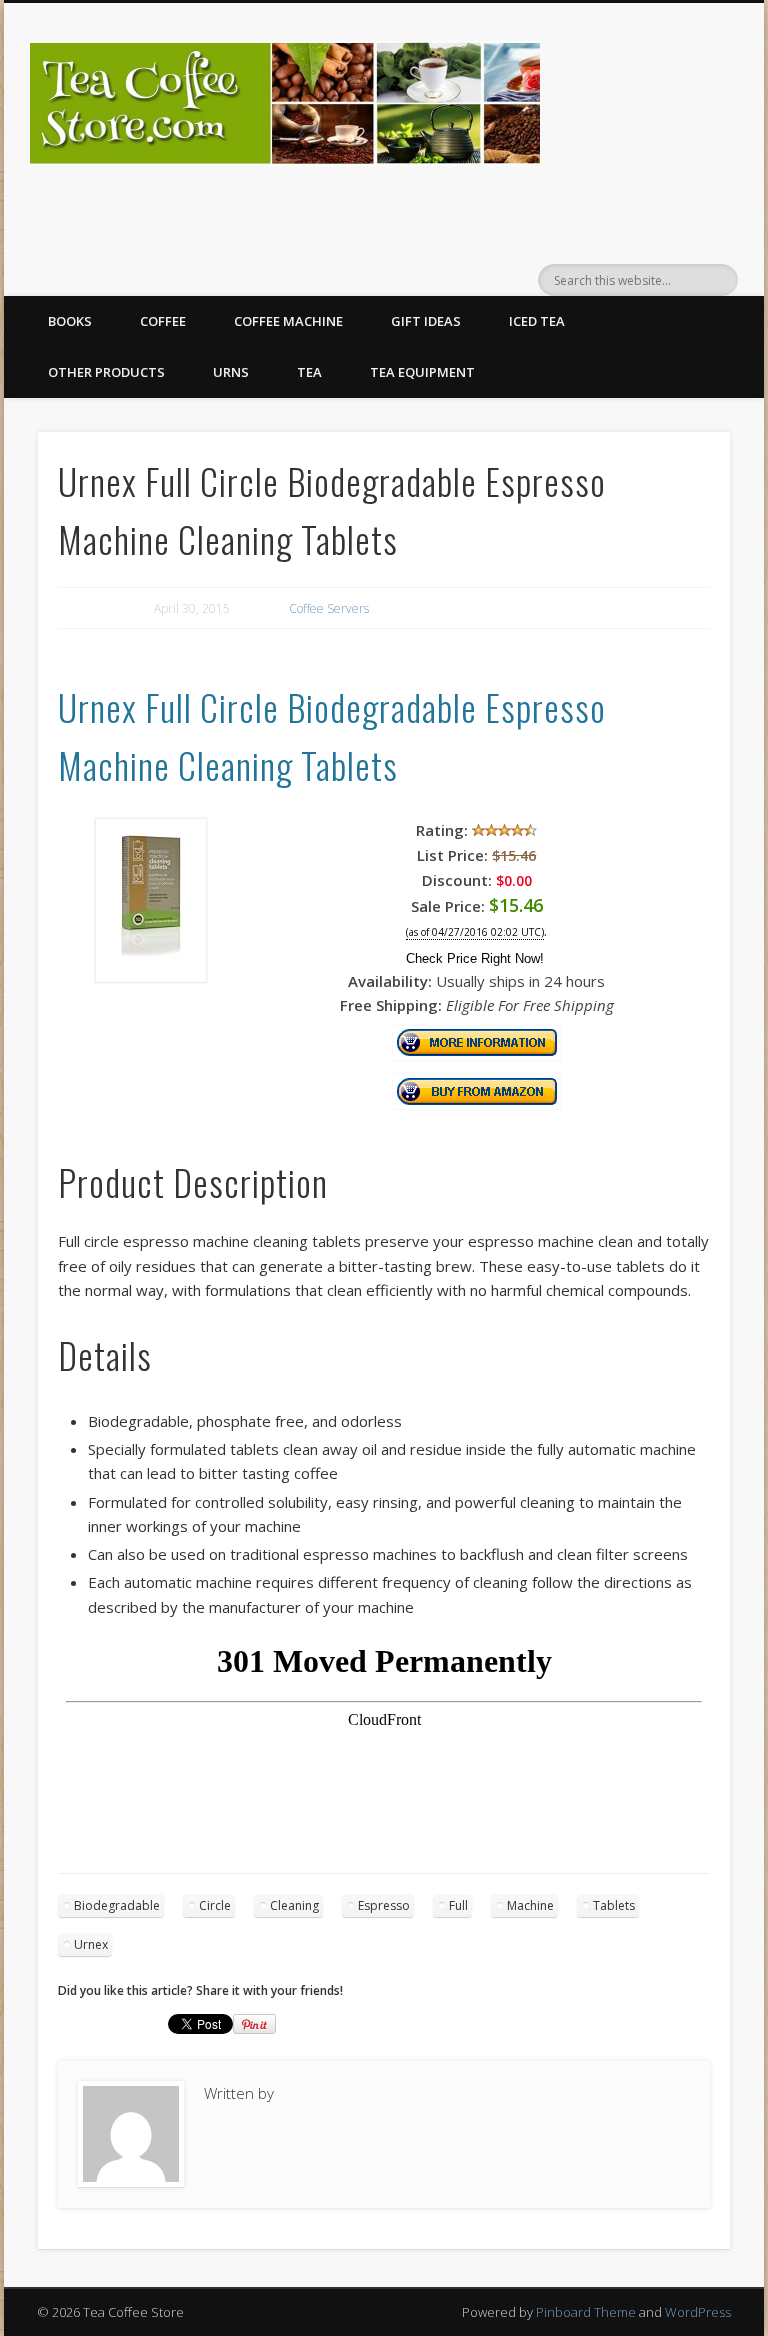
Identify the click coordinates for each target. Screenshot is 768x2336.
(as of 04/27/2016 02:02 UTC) (475, 932)
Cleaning (294, 1905)
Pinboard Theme (586, 2312)
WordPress (698, 2312)
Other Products (106, 372)
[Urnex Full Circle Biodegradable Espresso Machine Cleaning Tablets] (151, 977)
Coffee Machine (288, 321)
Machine (530, 1905)
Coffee (163, 321)
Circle (215, 1905)
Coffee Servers (329, 608)
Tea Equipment (422, 372)
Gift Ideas (426, 321)
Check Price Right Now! (475, 958)
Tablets (614, 1905)
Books (70, 321)
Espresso (384, 1905)
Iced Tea (537, 321)
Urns (231, 372)
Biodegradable (117, 1905)
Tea (309, 372)
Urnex (91, 1944)
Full (458, 1905)
